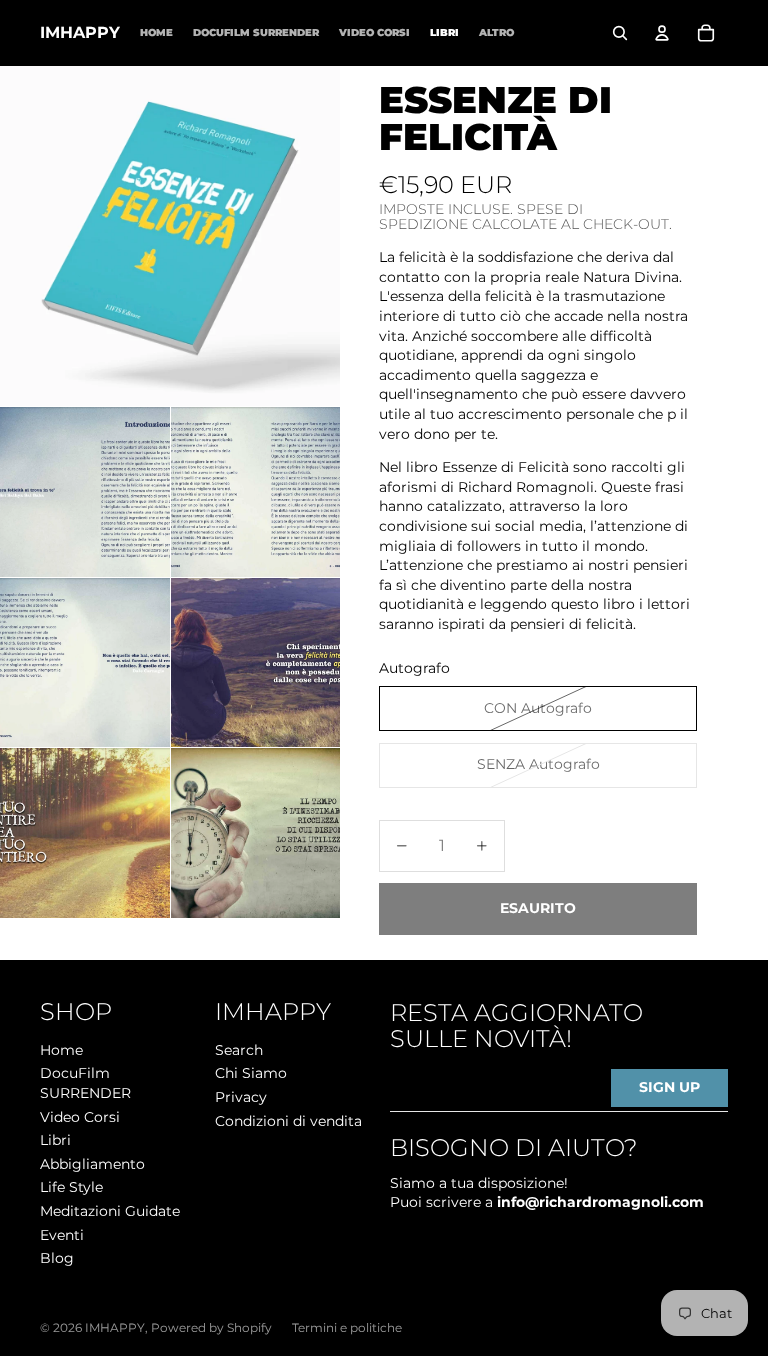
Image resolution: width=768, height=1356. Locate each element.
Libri (55, 1140)
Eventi (62, 1235)
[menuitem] (496, 32)
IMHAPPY (115, 1327)
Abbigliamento (92, 1164)
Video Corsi (80, 1117)
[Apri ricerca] (620, 33)
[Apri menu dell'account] (662, 33)
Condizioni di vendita (288, 1121)
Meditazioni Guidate (110, 1211)
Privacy (241, 1097)
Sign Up (669, 1087)
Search (239, 1050)
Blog (57, 1258)
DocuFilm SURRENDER (85, 1083)
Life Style (71, 1187)
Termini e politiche (347, 1327)
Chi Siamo (251, 1073)
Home (61, 1050)
